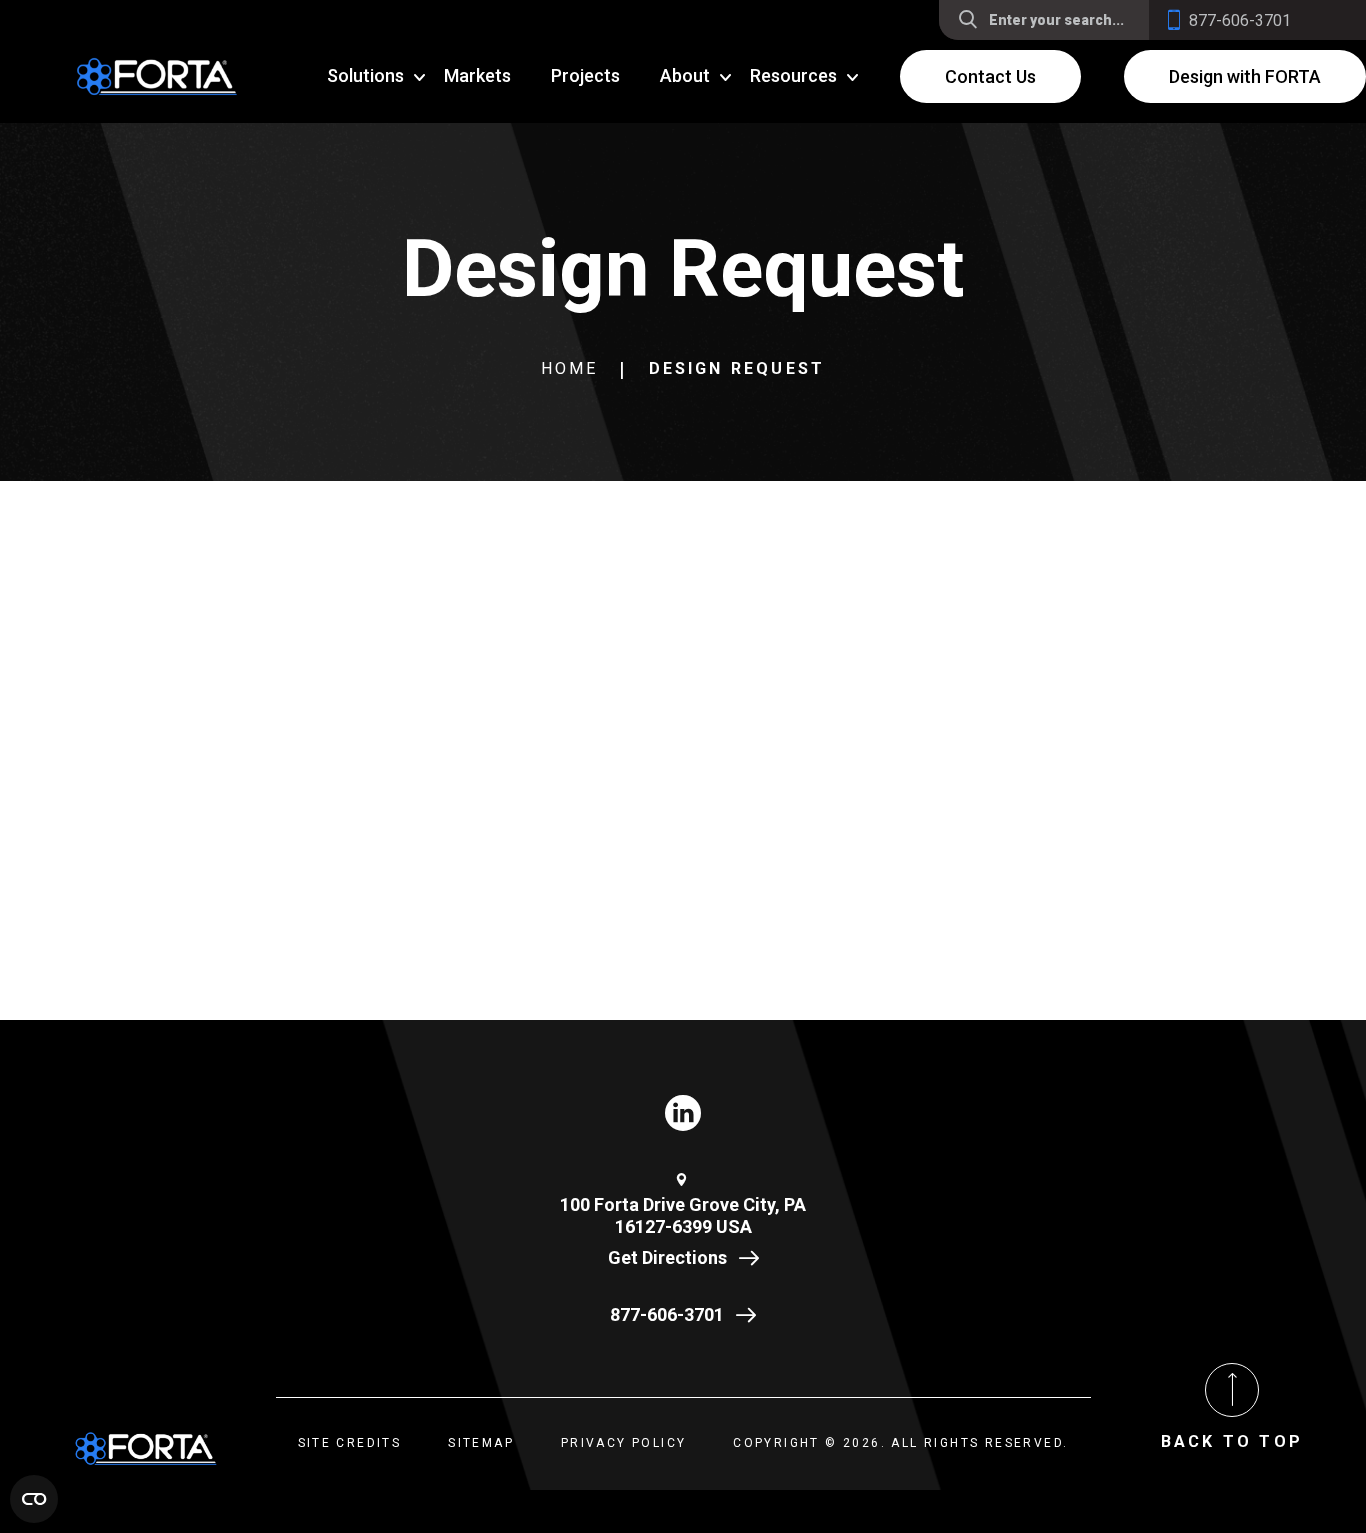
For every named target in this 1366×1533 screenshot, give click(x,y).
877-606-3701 (667, 1314)
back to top (1232, 1441)
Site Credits (350, 1443)
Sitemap (481, 1443)
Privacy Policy (624, 1443)
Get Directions (667, 1257)
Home (570, 368)
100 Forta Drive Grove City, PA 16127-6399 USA (683, 1216)
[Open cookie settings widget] (34, 1499)
